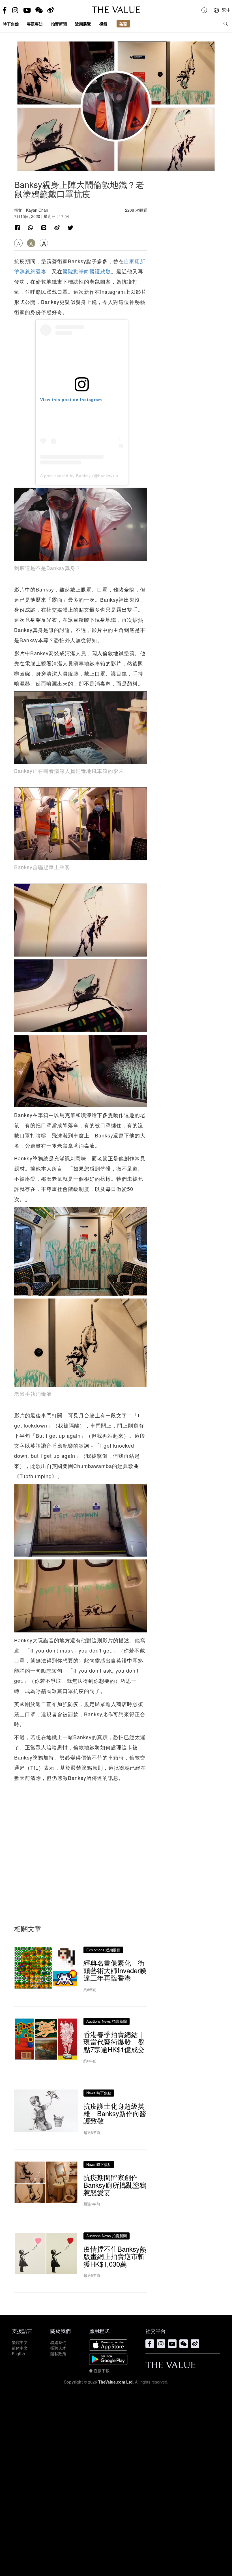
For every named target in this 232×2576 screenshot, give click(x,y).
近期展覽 (83, 24)
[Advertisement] (81, 1846)
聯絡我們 (58, 2342)
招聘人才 (58, 2348)
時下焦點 (11, 24)
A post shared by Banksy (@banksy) (77, 476)
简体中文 (20, 2348)
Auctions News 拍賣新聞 (107, 2021)
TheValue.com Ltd (115, 2382)
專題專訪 (35, 24)
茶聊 (123, 24)
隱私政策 (58, 2354)
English (18, 2354)
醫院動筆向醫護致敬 (87, 271)
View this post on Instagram (71, 400)
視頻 (103, 24)
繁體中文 (20, 2342)
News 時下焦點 (99, 2093)
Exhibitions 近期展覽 (103, 1950)
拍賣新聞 (59, 24)
